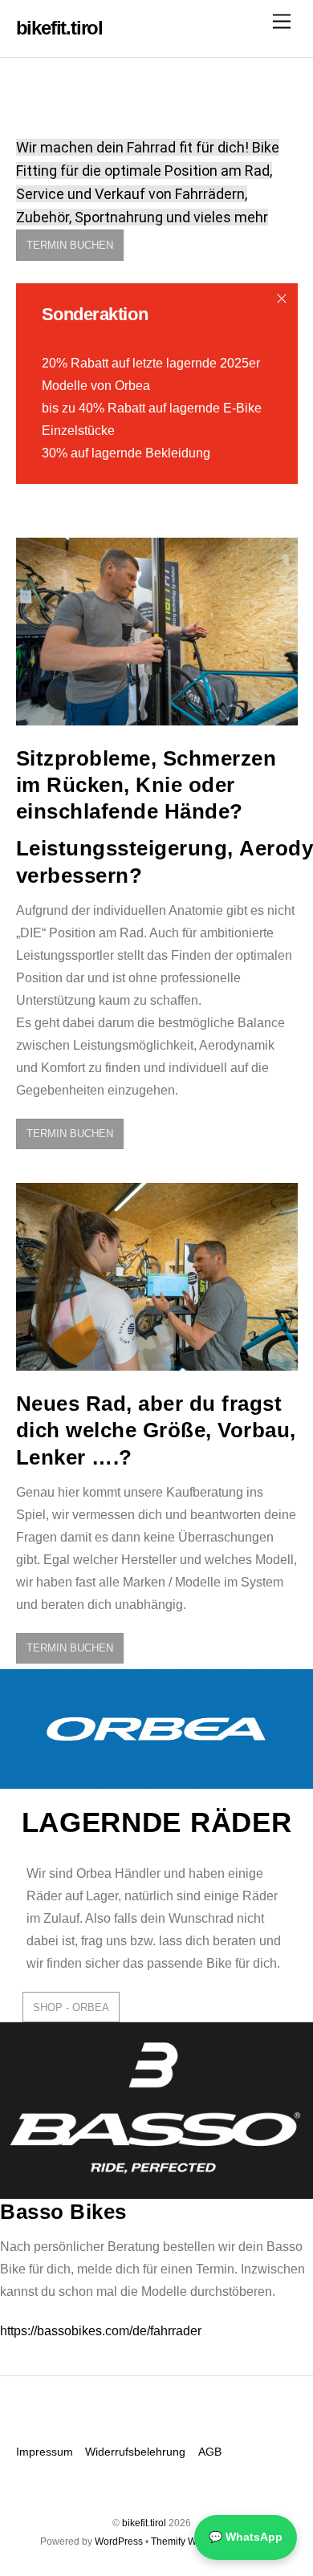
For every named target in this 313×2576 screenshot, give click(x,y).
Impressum (45, 2452)
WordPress (119, 2541)
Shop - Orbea (71, 2007)
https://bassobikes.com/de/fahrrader (101, 2331)
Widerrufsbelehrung (135, 2452)
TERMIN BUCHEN (70, 245)
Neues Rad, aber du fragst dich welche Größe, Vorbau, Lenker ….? (156, 1430)
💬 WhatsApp (246, 2537)
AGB (210, 2452)
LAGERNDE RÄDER (157, 1822)
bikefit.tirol (144, 2523)
